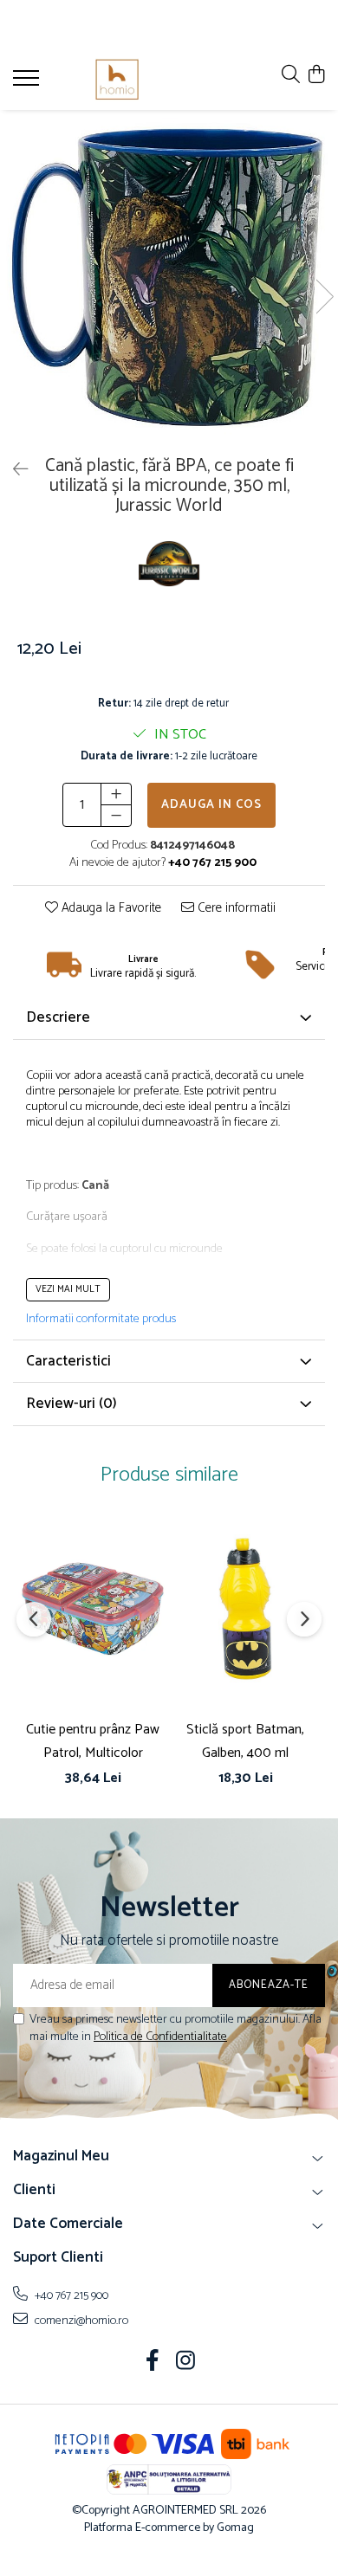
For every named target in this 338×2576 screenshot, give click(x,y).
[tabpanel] (169, 279)
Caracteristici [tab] (68, 1361)
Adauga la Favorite (110, 909)
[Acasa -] (117, 80)
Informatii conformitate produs (101, 1320)
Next (324, 297)
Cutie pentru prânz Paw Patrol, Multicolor (93, 1741)
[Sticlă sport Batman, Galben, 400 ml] (245, 1608)
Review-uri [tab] (71, 1404)
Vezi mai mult (68, 1289)
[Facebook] (153, 2363)
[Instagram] (186, 2363)
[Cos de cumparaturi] (316, 76)
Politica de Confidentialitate (160, 2037)
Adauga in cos (211, 805)
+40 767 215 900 (70, 2295)
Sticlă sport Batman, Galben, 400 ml (245, 1741)
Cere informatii (235, 909)
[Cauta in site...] (291, 76)
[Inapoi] (13, 471)
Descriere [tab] (58, 1017)
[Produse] (28, 83)
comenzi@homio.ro (80, 2321)
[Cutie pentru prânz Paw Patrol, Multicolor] (93, 1608)
